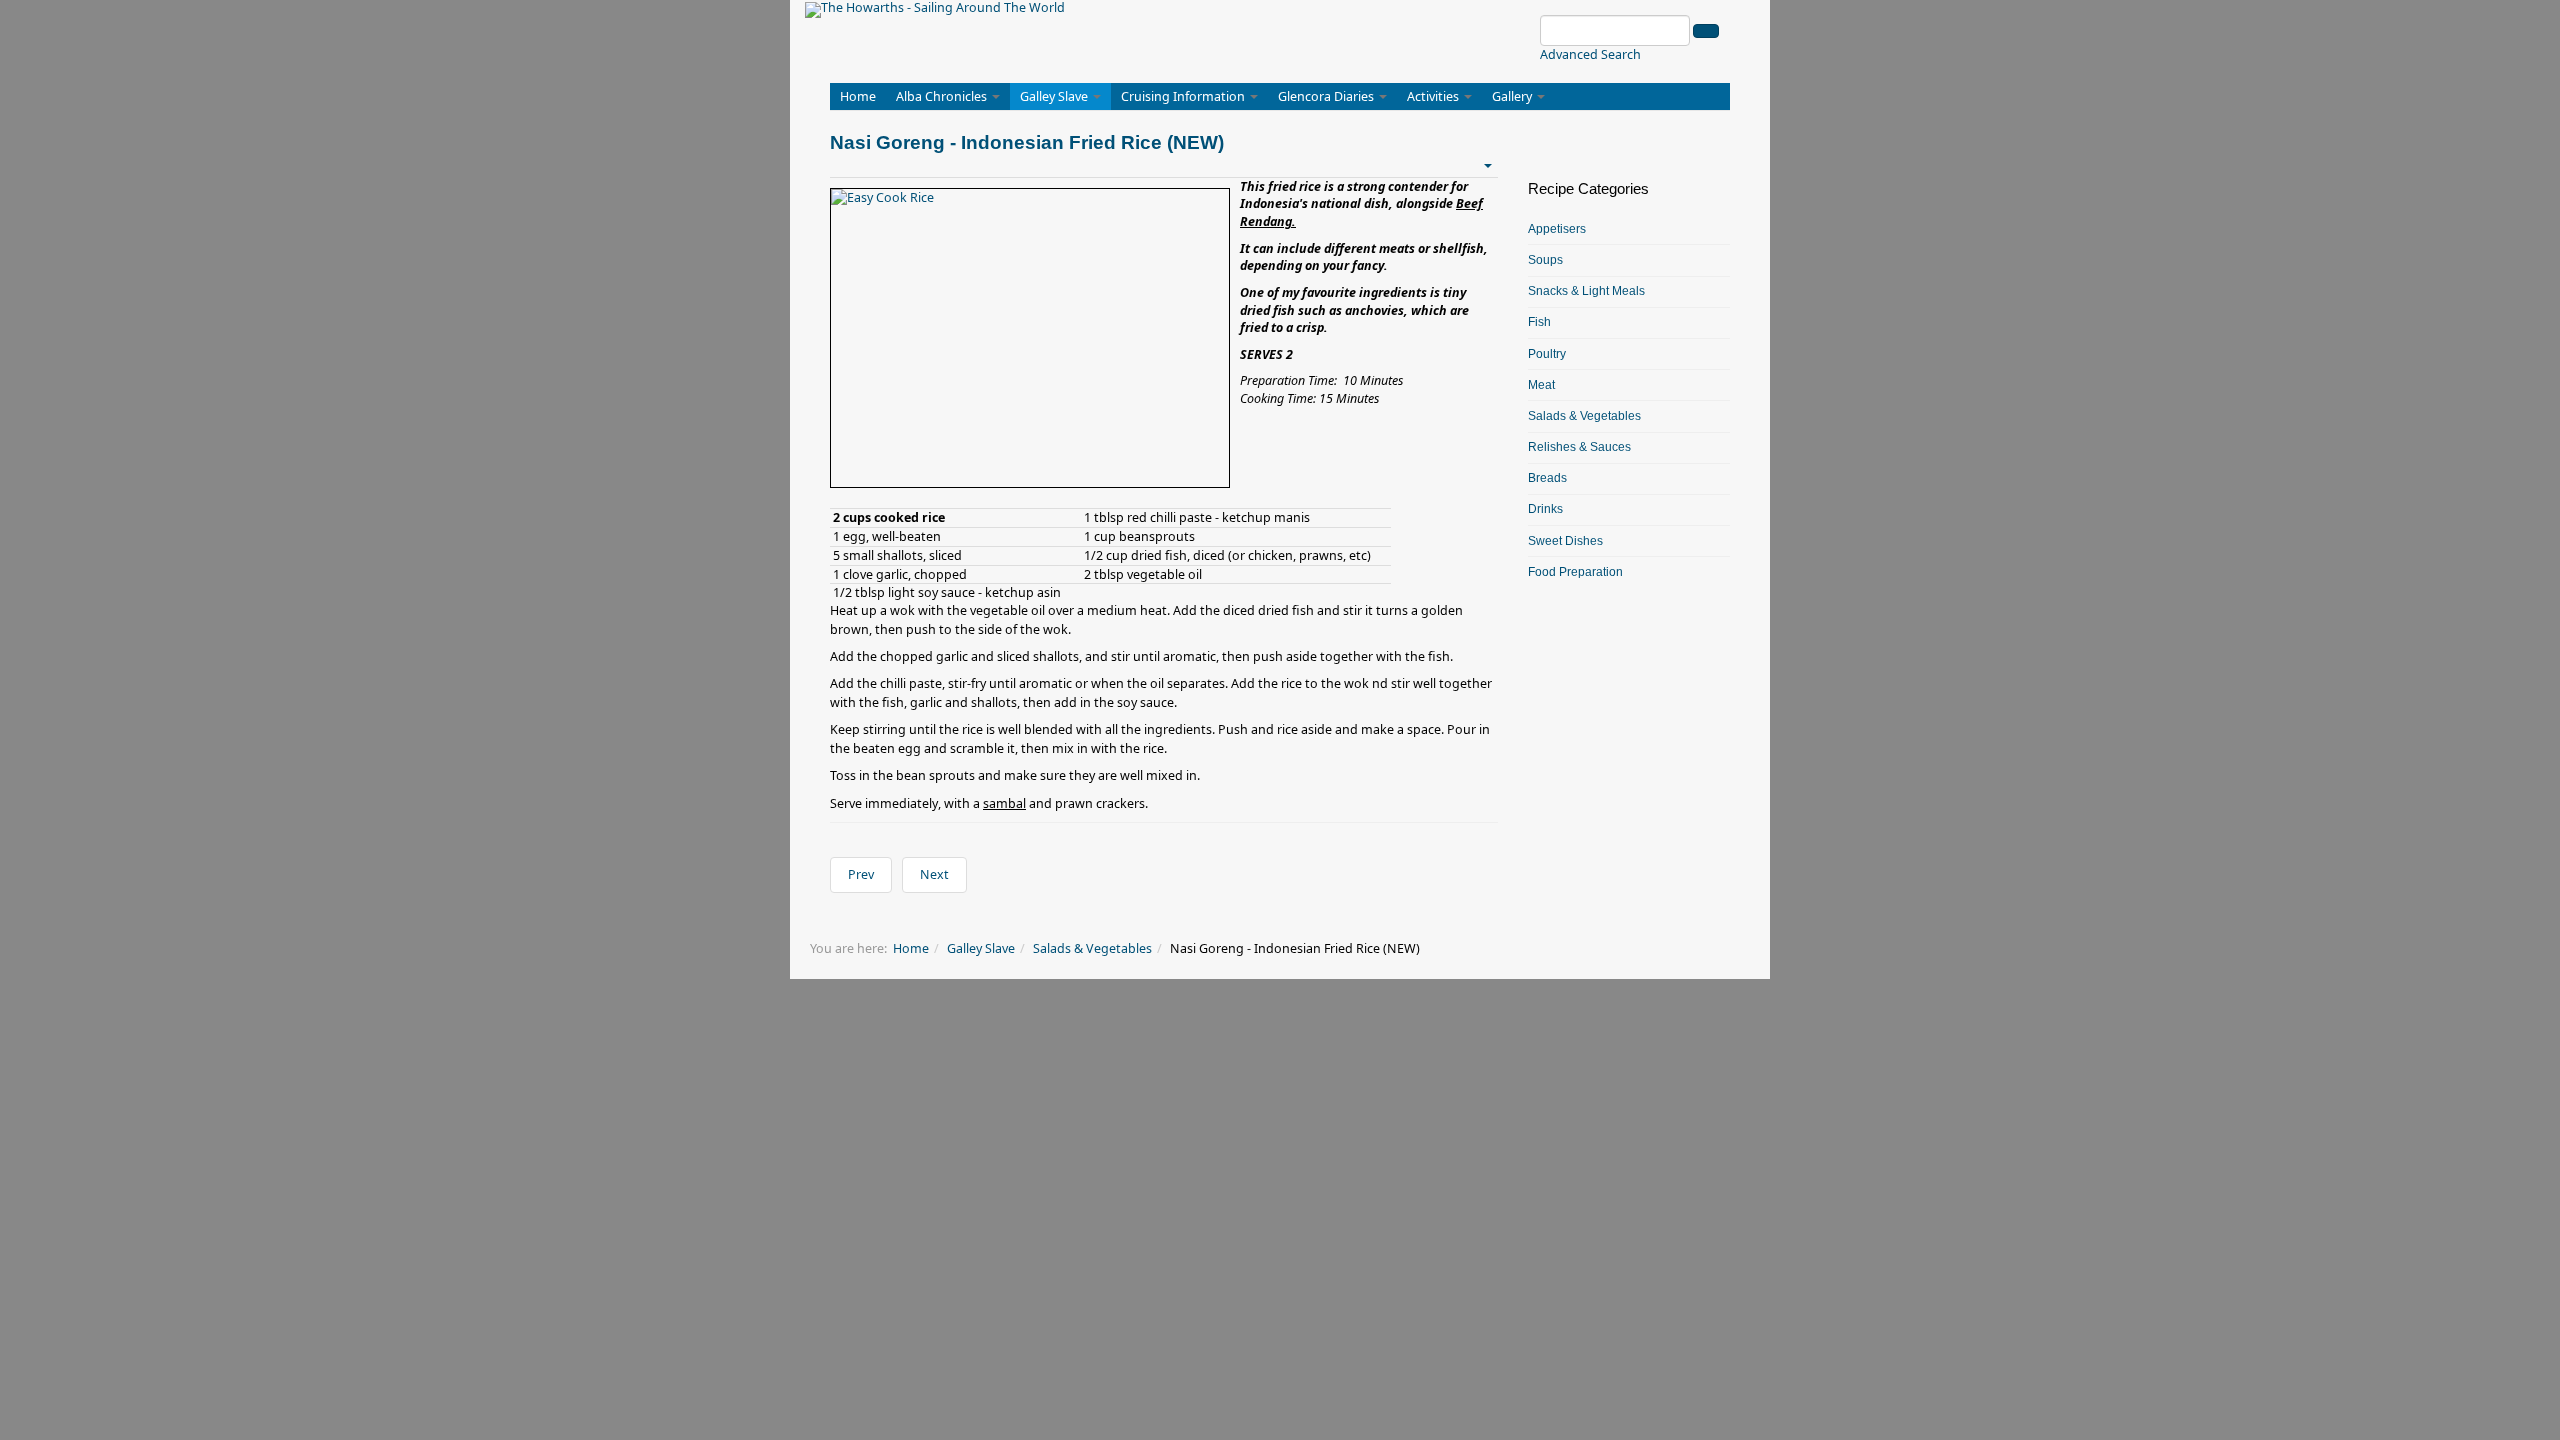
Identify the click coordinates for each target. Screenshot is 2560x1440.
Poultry (1547, 354)
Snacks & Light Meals (1586, 291)
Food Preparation (1575, 572)
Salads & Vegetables (1584, 416)
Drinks (1545, 509)
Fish (1539, 322)
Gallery (1513, 96)
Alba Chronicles (943, 96)
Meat (1541, 385)
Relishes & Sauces (1579, 447)
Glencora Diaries (1327, 96)
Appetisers (1557, 229)
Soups (1545, 260)
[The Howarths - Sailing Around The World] (935, 10)
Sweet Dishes (1565, 541)
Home (858, 96)
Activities (1434, 96)
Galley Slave (1055, 96)
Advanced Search (1590, 54)
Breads (1547, 478)
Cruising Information (1184, 96)
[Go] (1706, 31)
